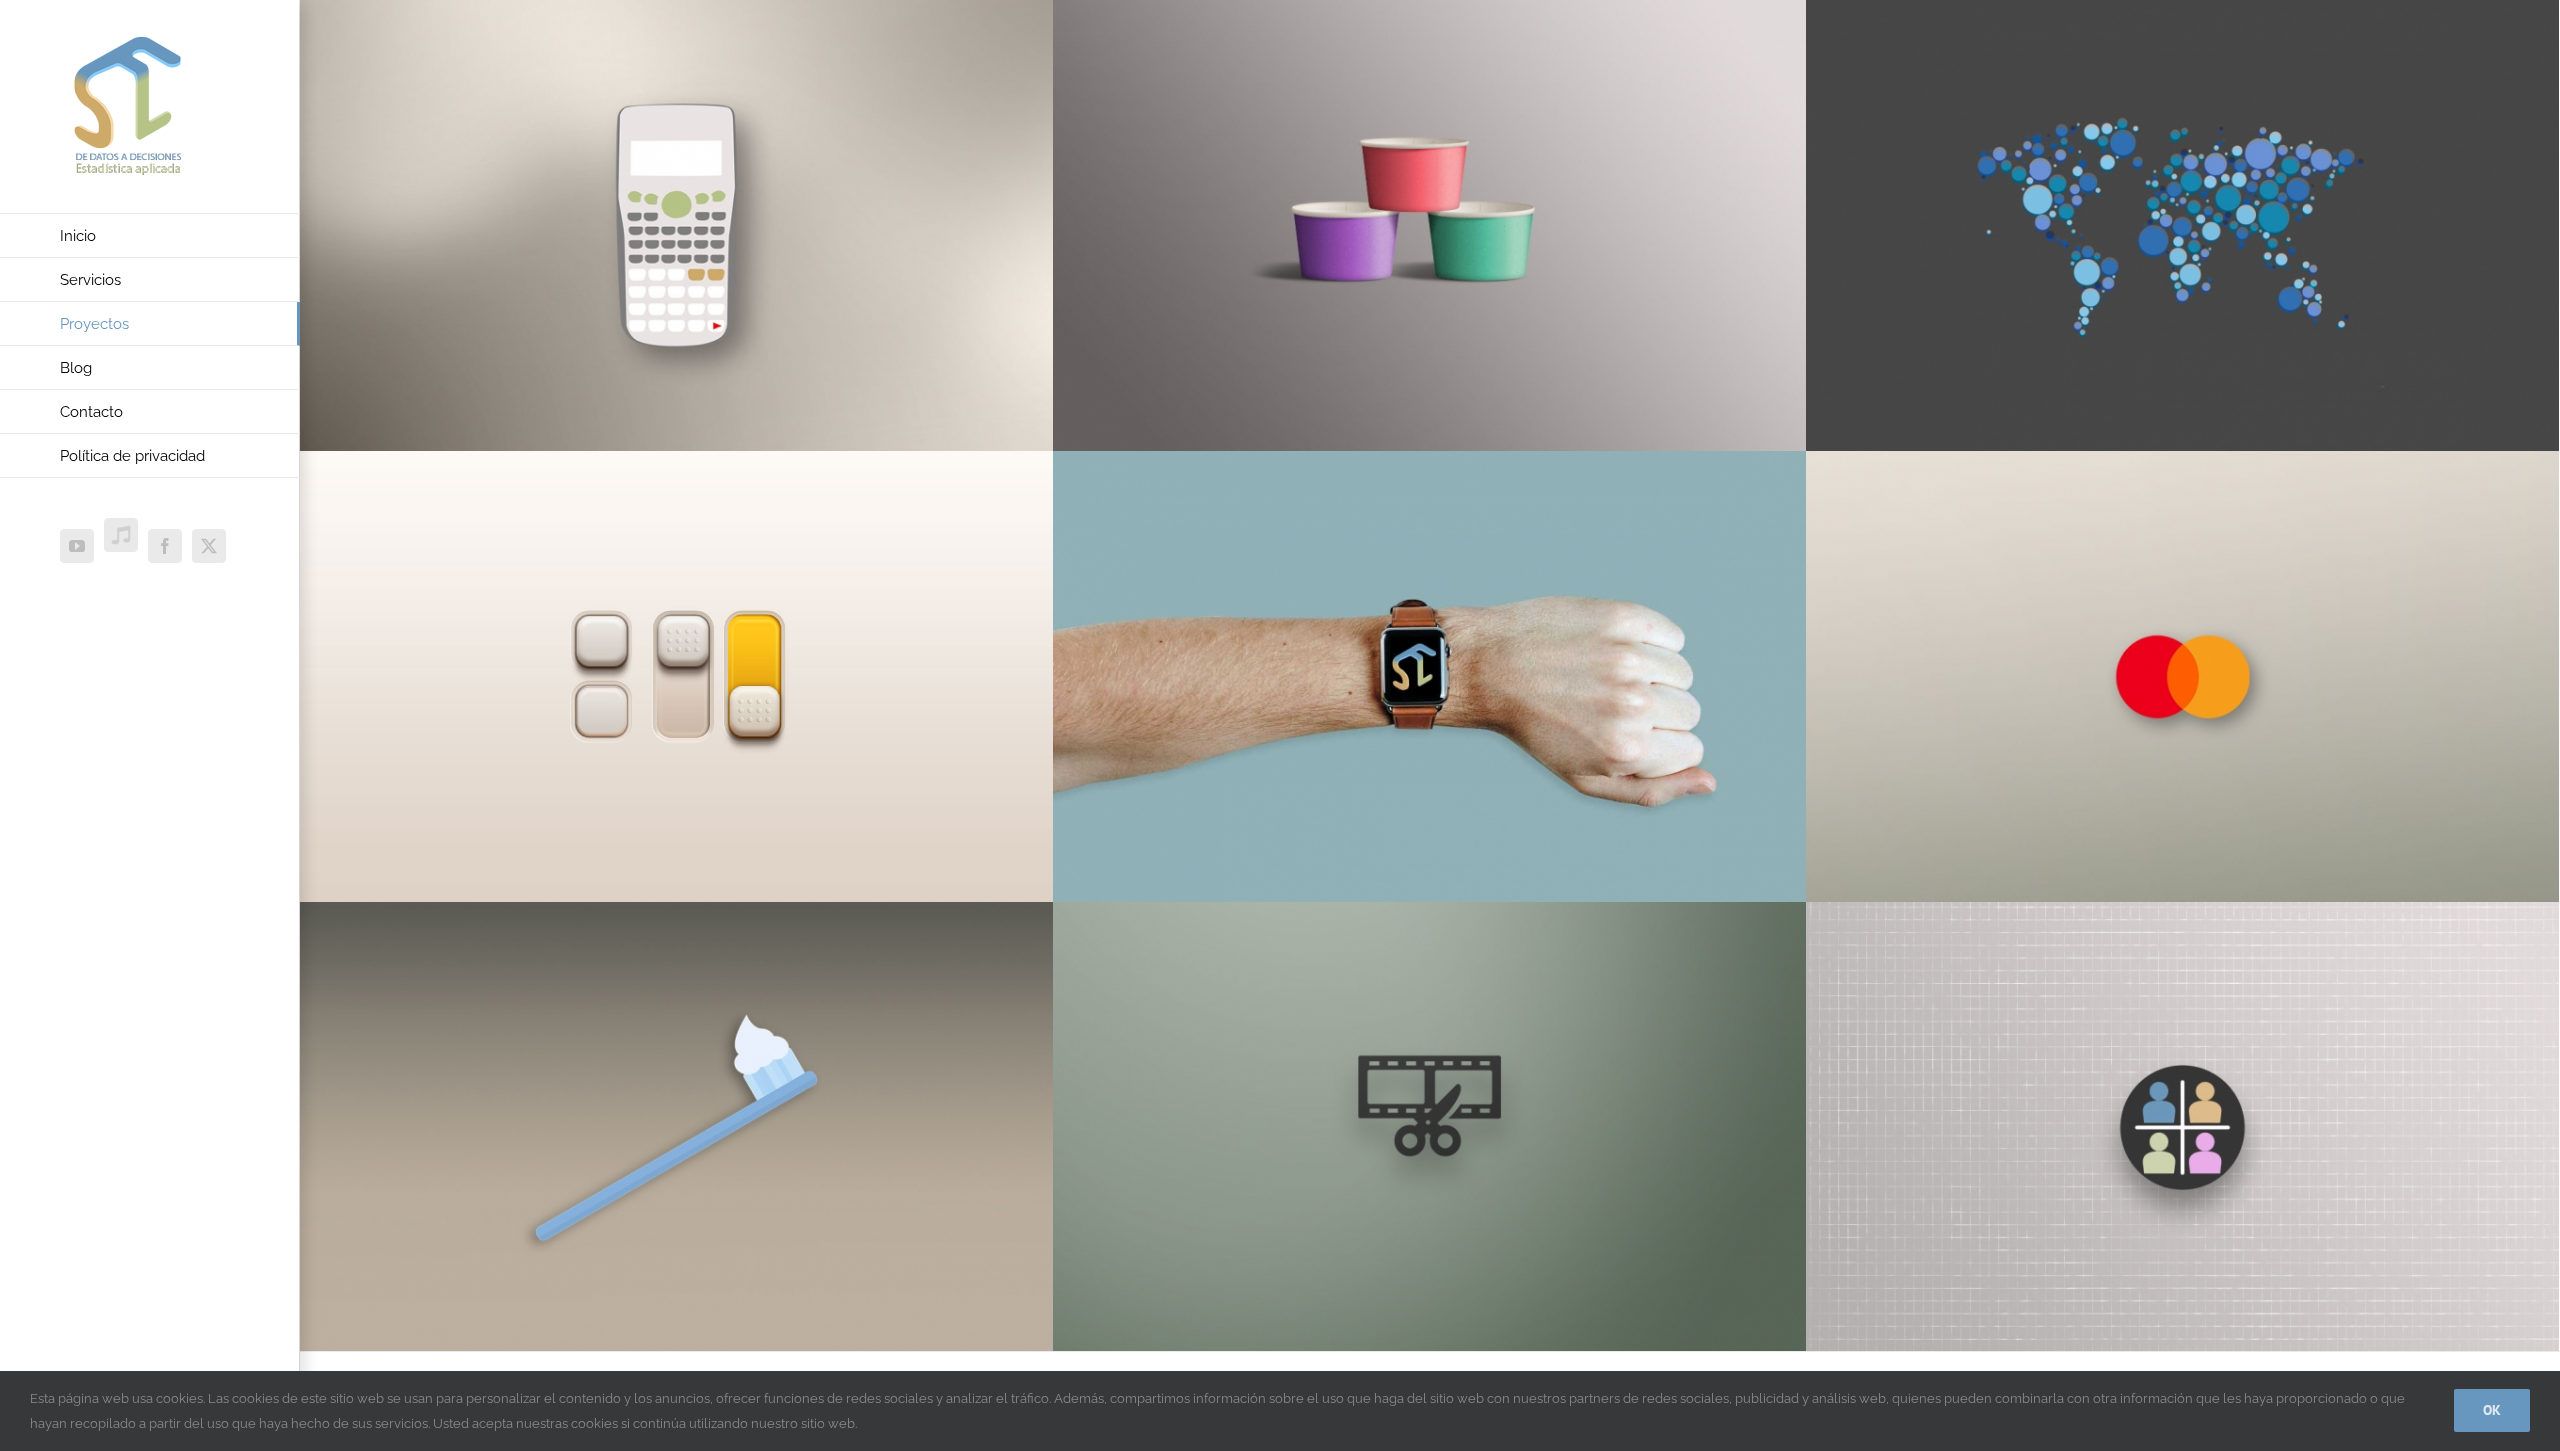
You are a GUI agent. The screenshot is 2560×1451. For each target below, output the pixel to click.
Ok (2492, 1410)
